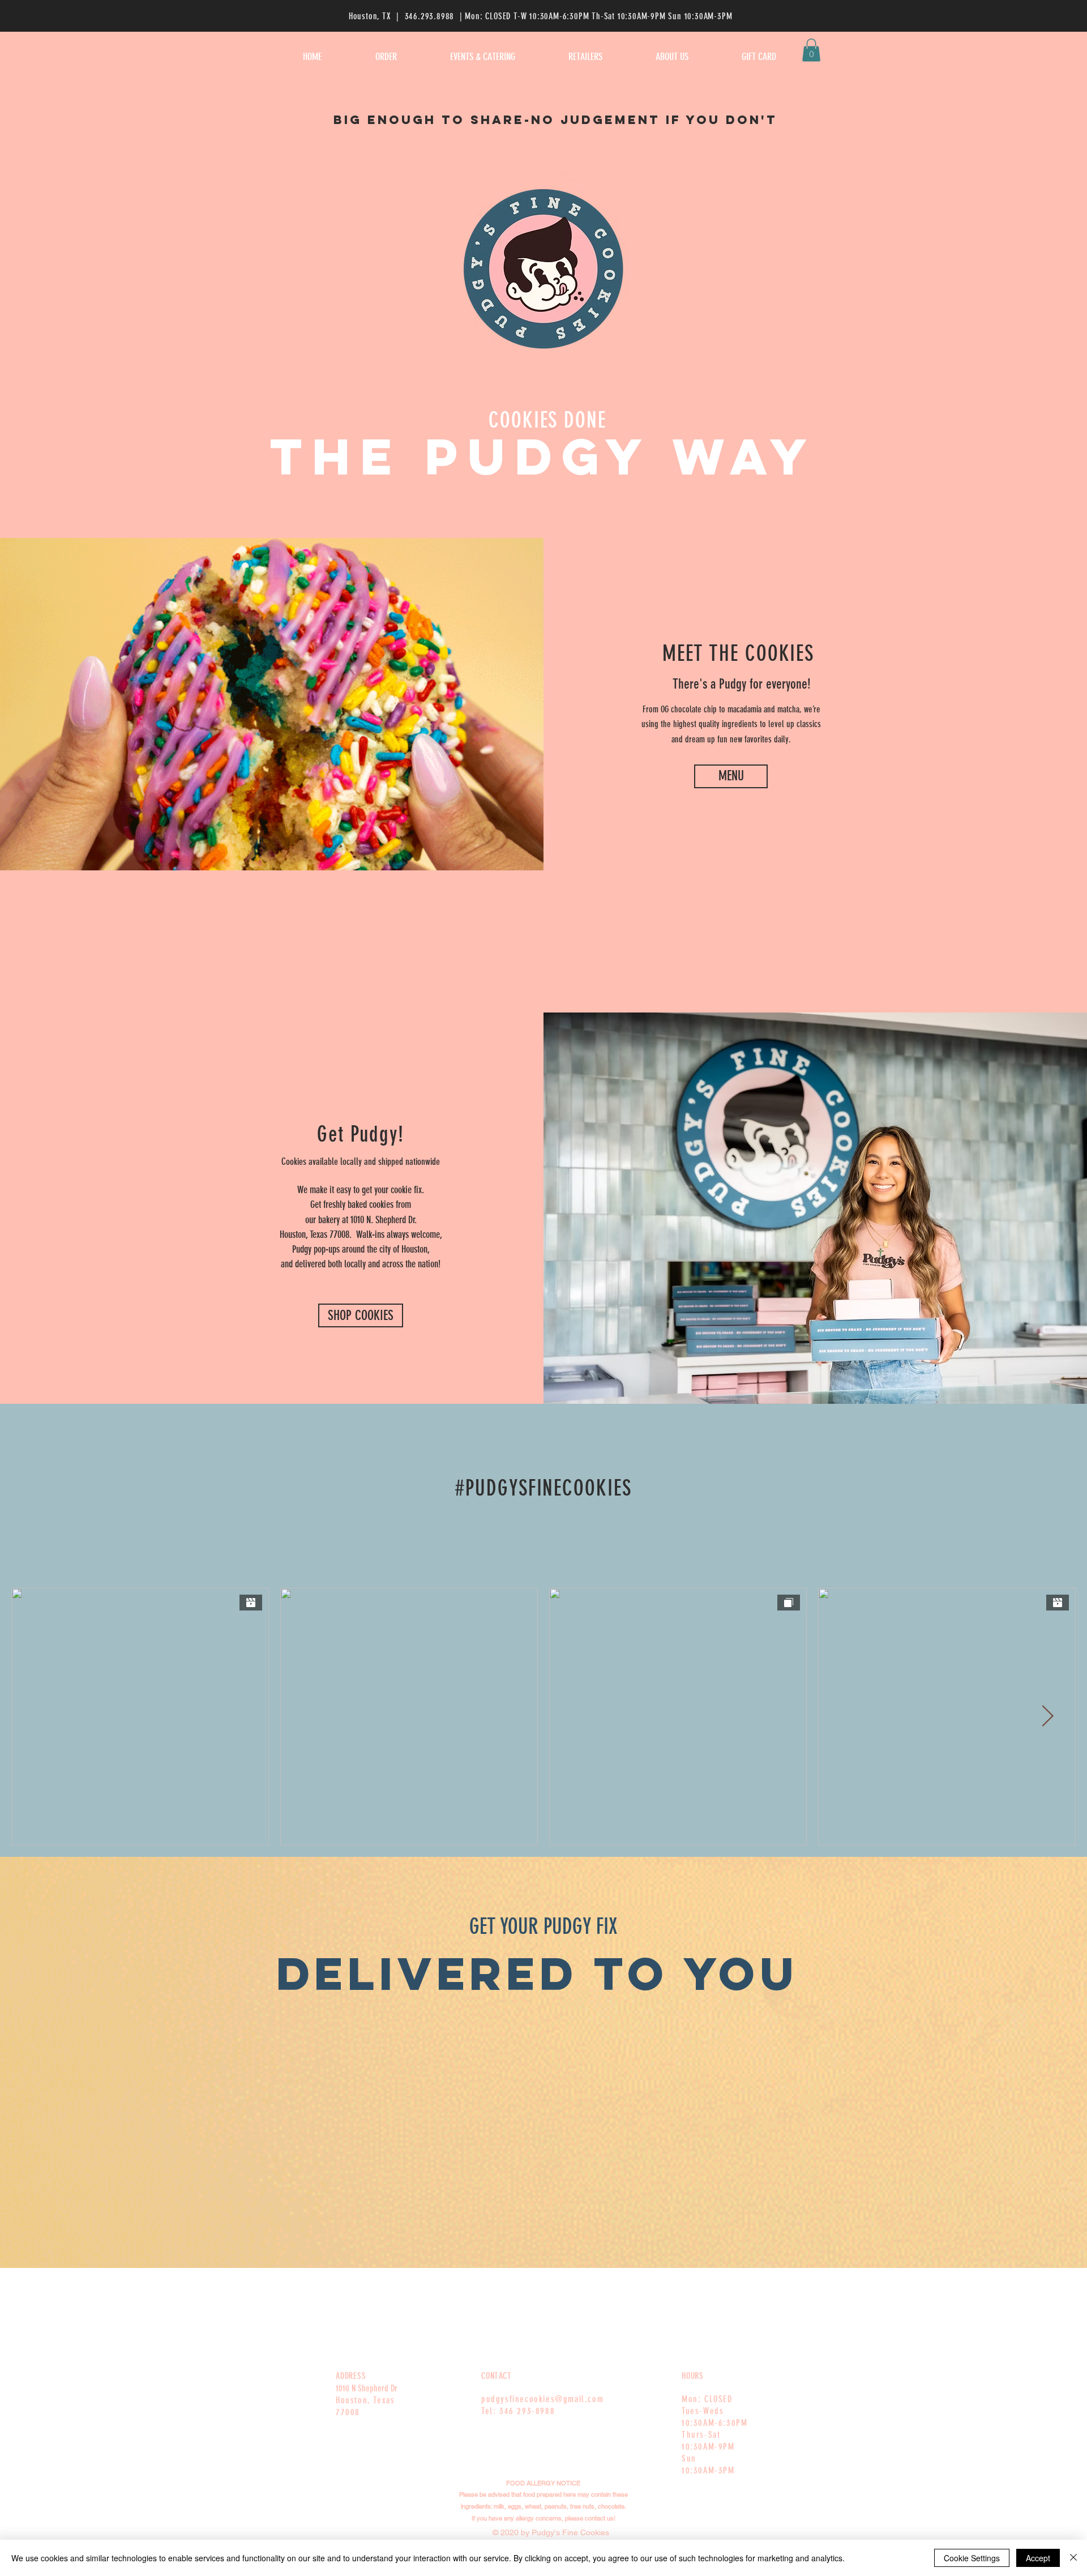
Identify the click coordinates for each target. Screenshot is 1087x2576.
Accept (1038, 2558)
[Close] (1073, 2558)
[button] (811, 50)
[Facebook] (789, 2279)
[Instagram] (809, 2279)
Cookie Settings (972, 2558)
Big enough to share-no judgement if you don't (555, 120)
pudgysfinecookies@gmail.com (542, 2399)
